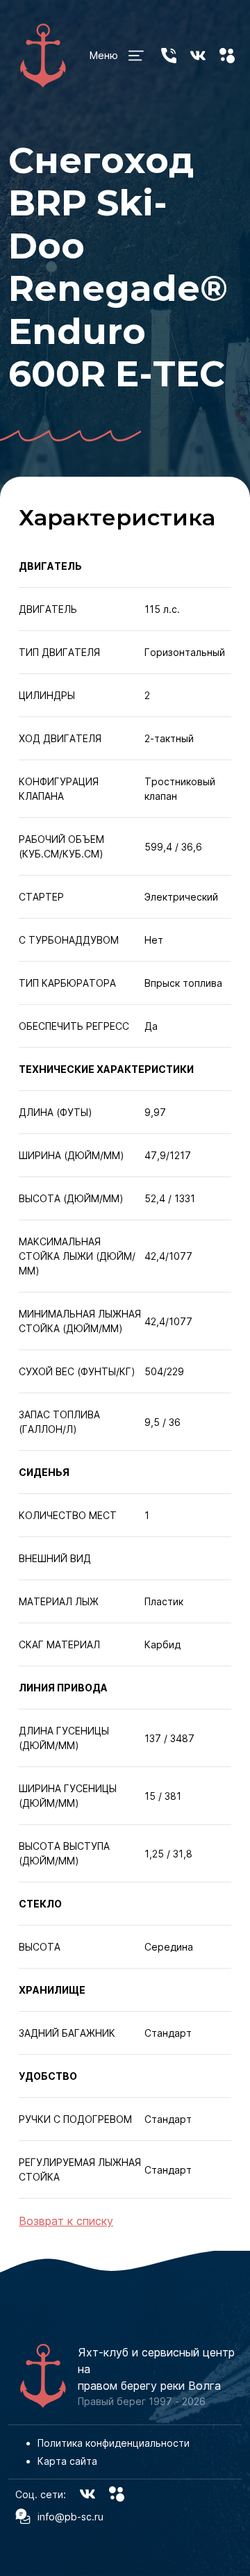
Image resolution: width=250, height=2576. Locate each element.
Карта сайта (67, 2461)
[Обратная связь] (169, 56)
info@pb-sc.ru (70, 2517)
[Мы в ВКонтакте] (198, 56)
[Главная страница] (43, 56)
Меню (103, 55)
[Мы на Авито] (227, 56)
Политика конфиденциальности (114, 2443)
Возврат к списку (66, 2221)
